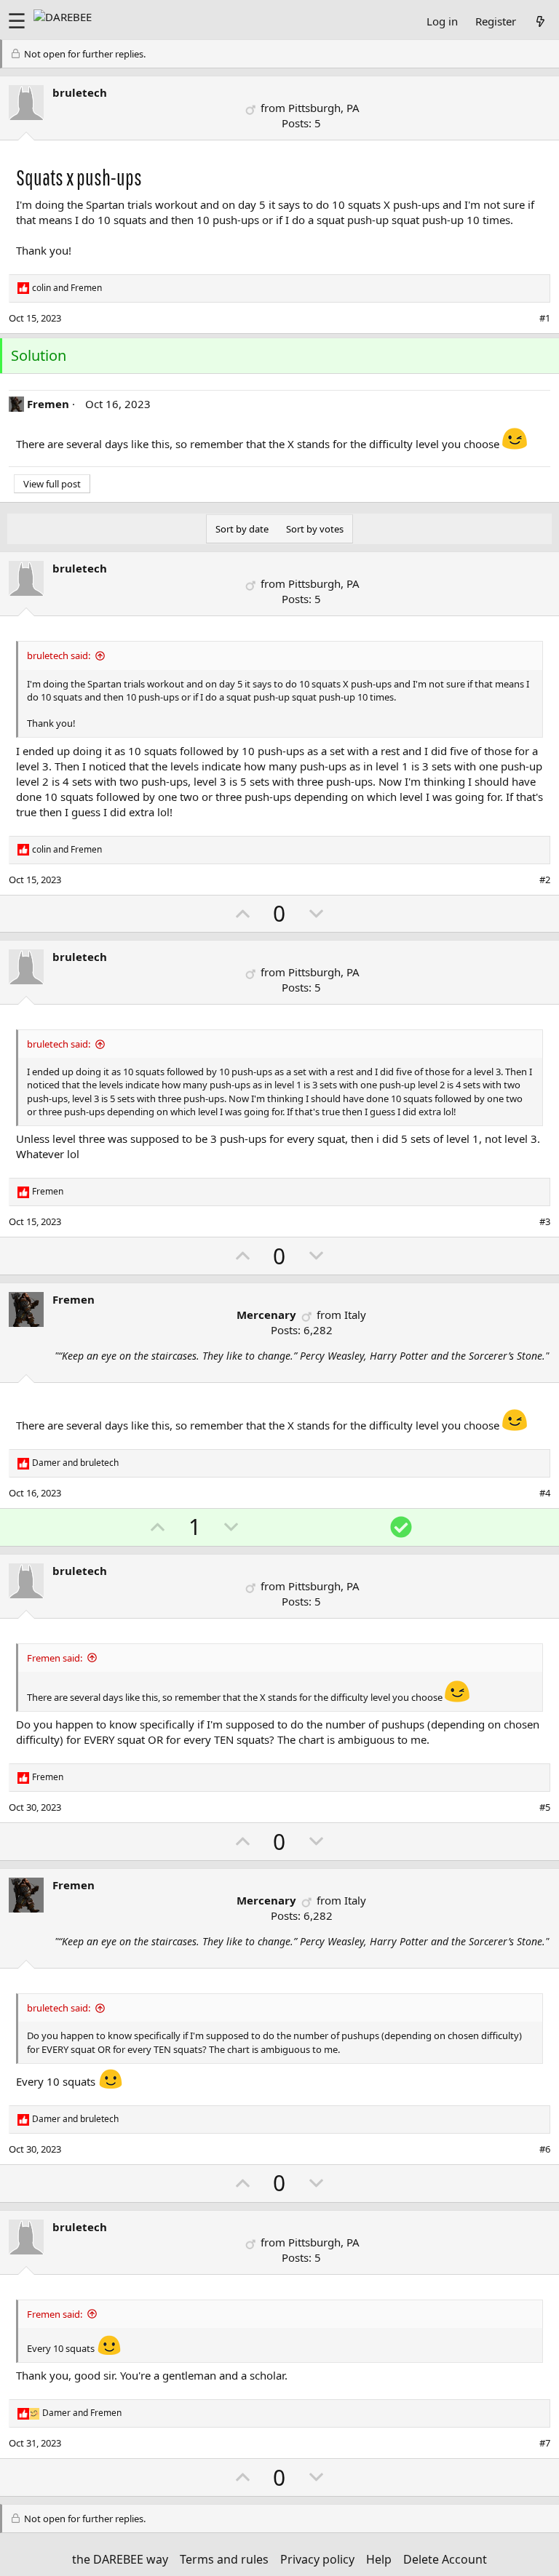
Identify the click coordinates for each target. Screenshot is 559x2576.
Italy (355, 1315)
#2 (545, 880)
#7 (545, 2443)
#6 (545, 2149)
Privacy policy (317, 2559)
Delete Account (445, 2559)
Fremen (48, 404)
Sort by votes (315, 529)
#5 (545, 1807)
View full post (52, 484)
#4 (545, 1493)
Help (379, 2559)
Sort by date (242, 529)
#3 (545, 1221)
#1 (545, 318)
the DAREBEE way (120, 2559)
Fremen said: (55, 1658)
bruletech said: (59, 655)
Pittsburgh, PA (324, 108)
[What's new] (540, 21)
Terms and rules (224, 2559)
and (67, 288)
